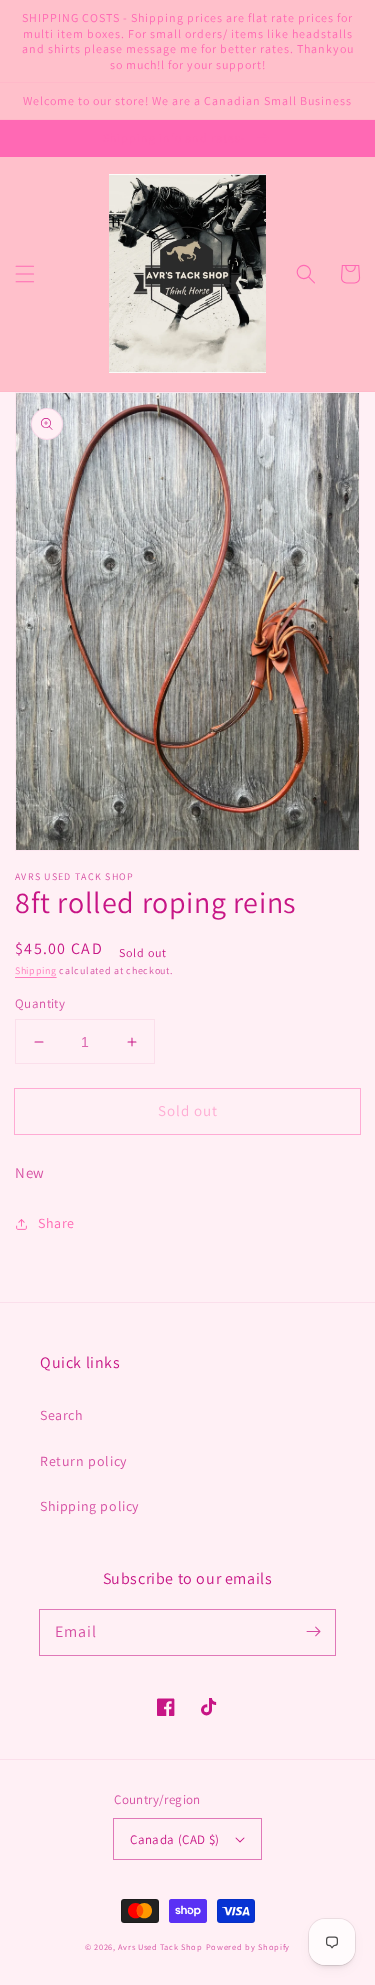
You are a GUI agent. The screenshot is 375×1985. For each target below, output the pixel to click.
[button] (25, 274)
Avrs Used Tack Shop (160, 1946)
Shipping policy (89, 1506)
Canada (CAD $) (175, 1839)
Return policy (83, 1461)
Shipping (36, 970)
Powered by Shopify (248, 1946)
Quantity (40, 1003)
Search (62, 1415)
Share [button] (56, 1223)
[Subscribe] (313, 1632)
